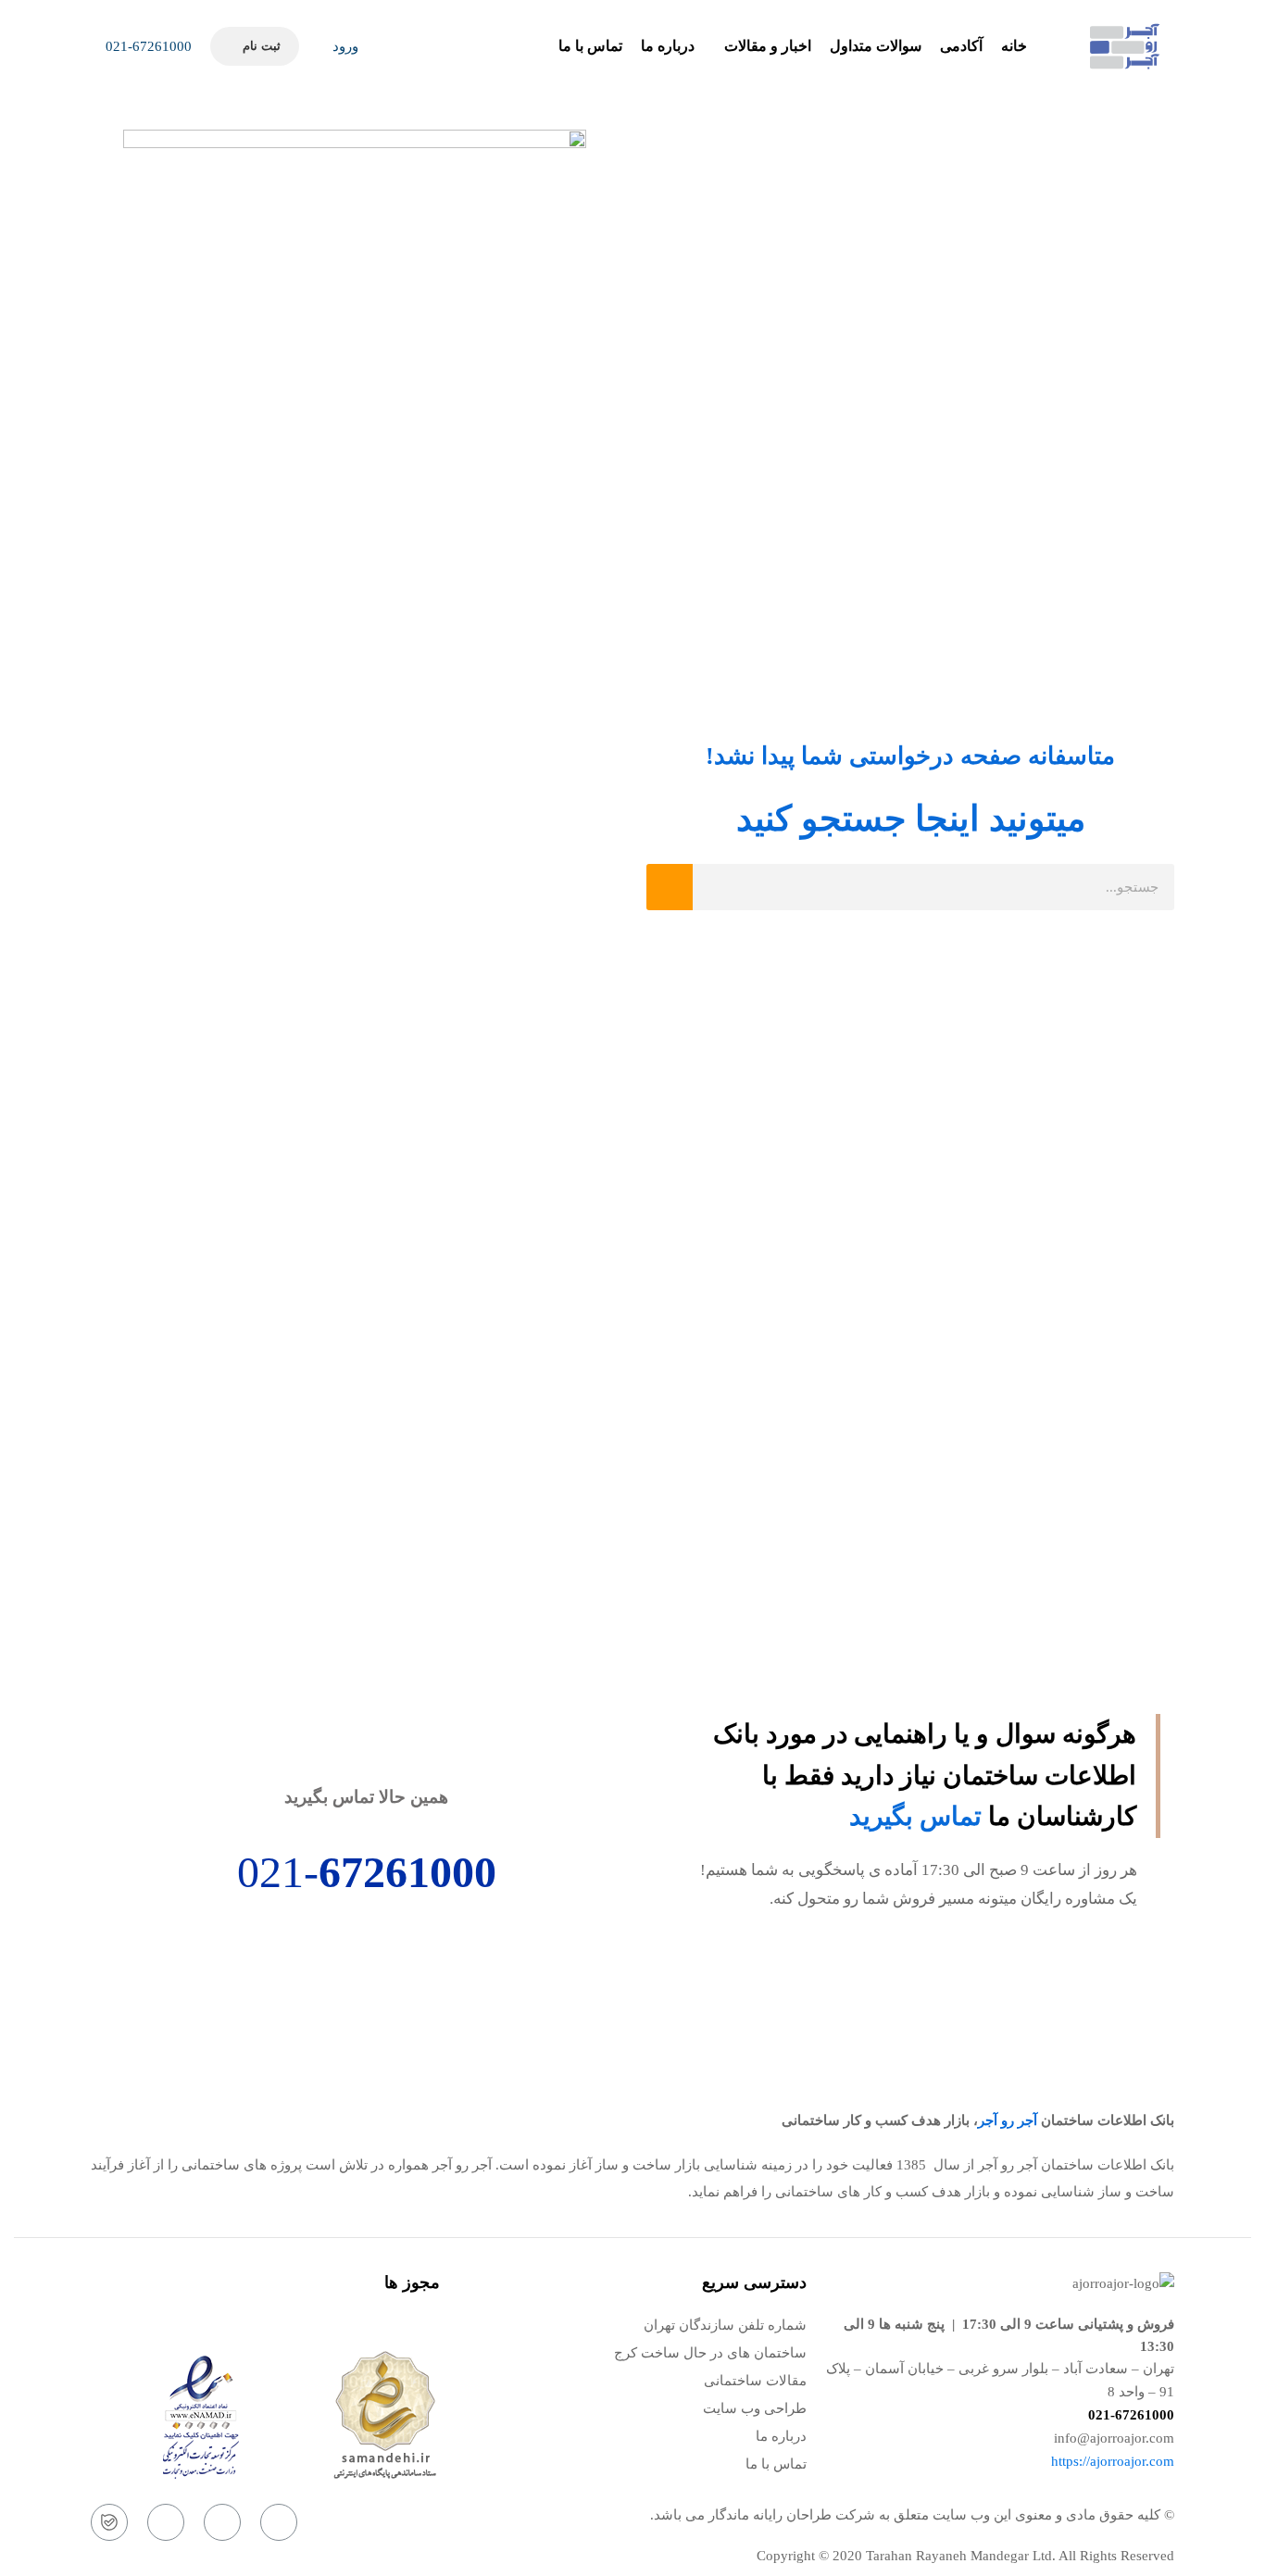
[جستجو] (670, 887)
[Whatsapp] (222, 2522)
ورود (344, 46)
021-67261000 (147, 46)
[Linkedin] (166, 2522)
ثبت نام (261, 46)
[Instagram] (279, 2522)
